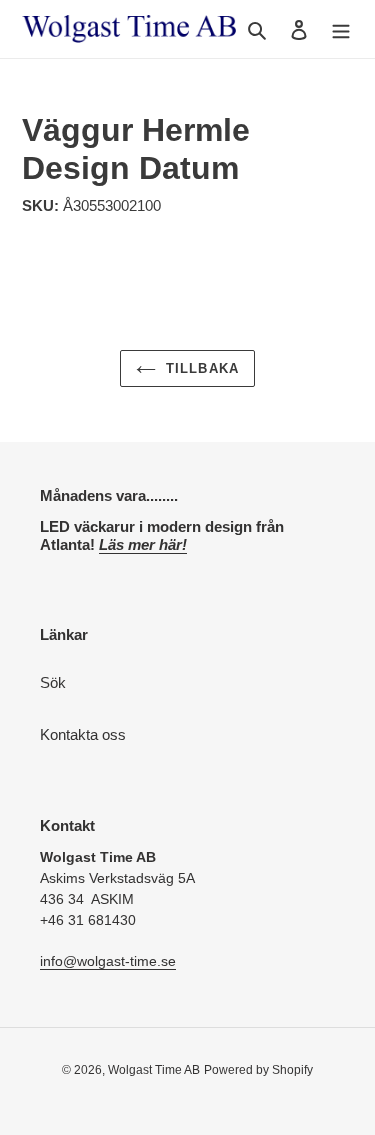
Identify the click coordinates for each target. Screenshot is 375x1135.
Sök (53, 682)
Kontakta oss (83, 734)
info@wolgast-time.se (108, 961)
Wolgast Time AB (154, 1070)
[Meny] (341, 29)
